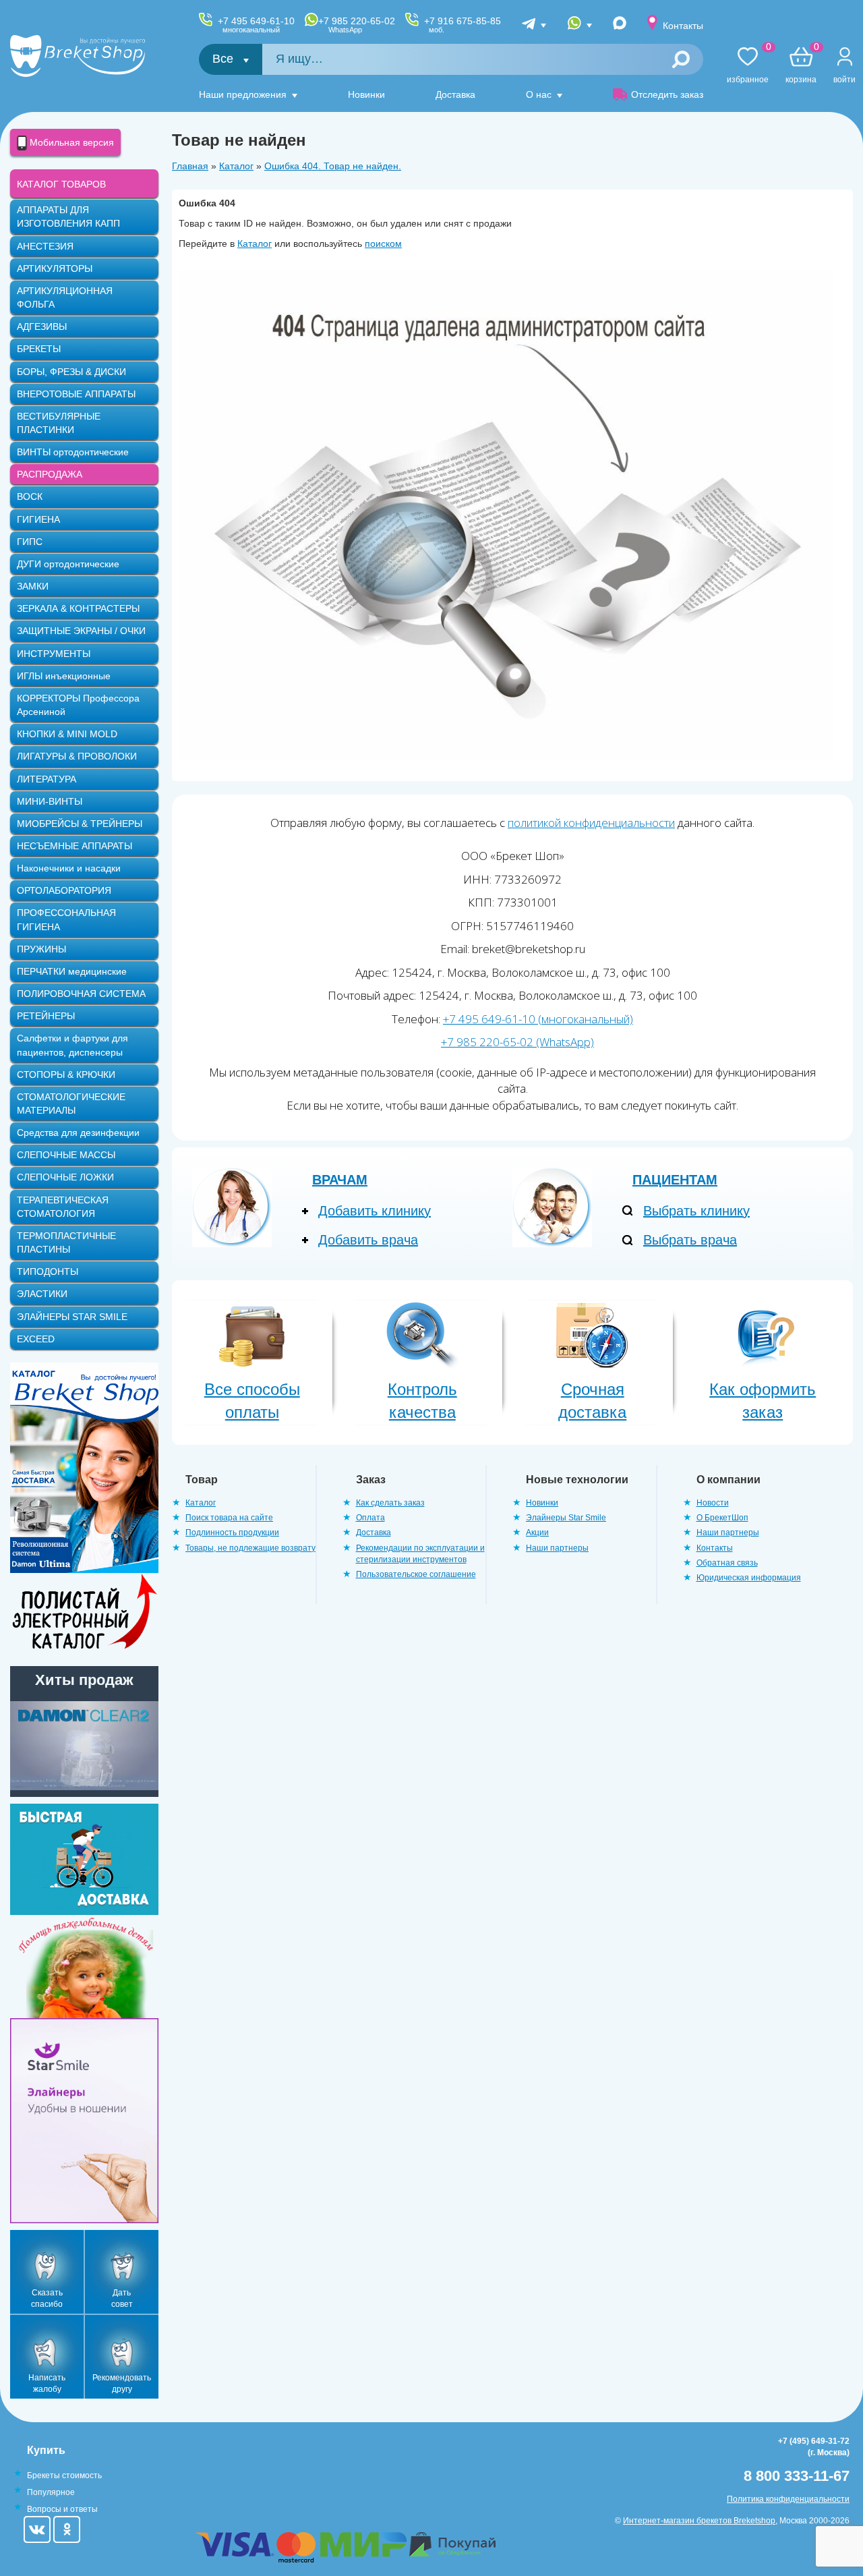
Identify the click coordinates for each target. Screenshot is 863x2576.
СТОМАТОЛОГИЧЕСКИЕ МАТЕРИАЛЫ (71, 1104)
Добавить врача (368, 1240)
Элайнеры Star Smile (566, 1518)
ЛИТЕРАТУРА (47, 779)
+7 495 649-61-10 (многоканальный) (538, 1019)
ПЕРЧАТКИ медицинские (72, 971)
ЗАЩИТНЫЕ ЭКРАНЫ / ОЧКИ (81, 631)
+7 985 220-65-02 (357, 25)
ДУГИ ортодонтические (68, 564)
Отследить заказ (667, 94)
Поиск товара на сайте (229, 1518)
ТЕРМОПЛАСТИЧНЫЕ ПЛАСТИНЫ (66, 1242)
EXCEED (36, 1339)
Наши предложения (243, 94)
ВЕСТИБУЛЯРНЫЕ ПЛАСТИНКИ (59, 423)
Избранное (748, 66)
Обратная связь (727, 1563)
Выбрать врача (690, 1240)
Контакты (683, 26)
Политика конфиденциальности (788, 2499)
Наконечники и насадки (69, 868)
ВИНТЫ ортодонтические (73, 452)
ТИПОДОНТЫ (48, 1271)
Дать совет (122, 2298)
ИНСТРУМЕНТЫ (54, 654)
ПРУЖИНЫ (41, 949)
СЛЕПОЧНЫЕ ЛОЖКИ (65, 1177)
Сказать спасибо (47, 2298)
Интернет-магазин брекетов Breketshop (699, 2521)
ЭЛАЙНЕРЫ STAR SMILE (72, 1317)
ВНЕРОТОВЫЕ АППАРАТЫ (76, 394)
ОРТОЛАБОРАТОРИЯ (64, 890)
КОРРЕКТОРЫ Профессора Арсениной (78, 705)
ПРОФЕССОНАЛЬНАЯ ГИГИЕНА (66, 919)
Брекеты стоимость (64, 2475)
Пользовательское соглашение (416, 1574)
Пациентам (675, 1180)
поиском (383, 244)
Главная (190, 166)
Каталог (236, 166)
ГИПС (30, 542)
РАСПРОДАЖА (50, 474)
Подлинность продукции (232, 1533)
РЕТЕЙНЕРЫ (46, 1016)
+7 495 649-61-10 (256, 25)
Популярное (51, 2492)
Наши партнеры (557, 1548)
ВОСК (30, 496)
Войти (844, 80)
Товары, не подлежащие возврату (250, 1548)
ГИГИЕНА (38, 519)
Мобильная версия (70, 142)
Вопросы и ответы (62, 2509)
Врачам (340, 1180)
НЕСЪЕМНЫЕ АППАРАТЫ (75, 846)
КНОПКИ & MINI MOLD (67, 734)
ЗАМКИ (33, 586)
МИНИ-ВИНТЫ (50, 801)
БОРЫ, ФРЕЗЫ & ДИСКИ (71, 372)
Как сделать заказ (390, 1503)
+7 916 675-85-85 (463, 25)
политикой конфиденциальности (591, 823)
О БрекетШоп (722, 1518)
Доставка (455, 94)
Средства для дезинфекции (78, 1133)
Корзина (801, 66)
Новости (713, 1503)
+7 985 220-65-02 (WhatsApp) (517, 1042)
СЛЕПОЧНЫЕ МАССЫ (66, 1155)
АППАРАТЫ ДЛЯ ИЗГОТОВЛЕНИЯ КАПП (68, 217)
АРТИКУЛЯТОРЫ (55, 268)
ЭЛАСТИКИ (42, 1294)
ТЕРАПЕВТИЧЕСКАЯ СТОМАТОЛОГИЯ (63, 1207)
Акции (537, 1533)
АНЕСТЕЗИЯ (45, 246)
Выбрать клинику (696, 1211)
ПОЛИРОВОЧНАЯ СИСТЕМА (81, 994)
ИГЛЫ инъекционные (64, 676)
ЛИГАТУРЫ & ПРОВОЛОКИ (77, 756)
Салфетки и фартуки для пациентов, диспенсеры (72, 1045)
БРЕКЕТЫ (39, 349)
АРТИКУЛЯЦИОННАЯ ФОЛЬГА (65, 297)
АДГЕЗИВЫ (42, 326)
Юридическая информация (749, 1578)
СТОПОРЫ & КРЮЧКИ (66, 1075)
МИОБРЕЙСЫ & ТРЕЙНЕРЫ (80, 824)
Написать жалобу (47, 2383)
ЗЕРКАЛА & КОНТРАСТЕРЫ (78, 608)
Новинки (366, 94)
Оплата (370, 1518)
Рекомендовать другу (122, 2383)
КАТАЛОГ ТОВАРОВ (61, 184)
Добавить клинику (375, 1211)
